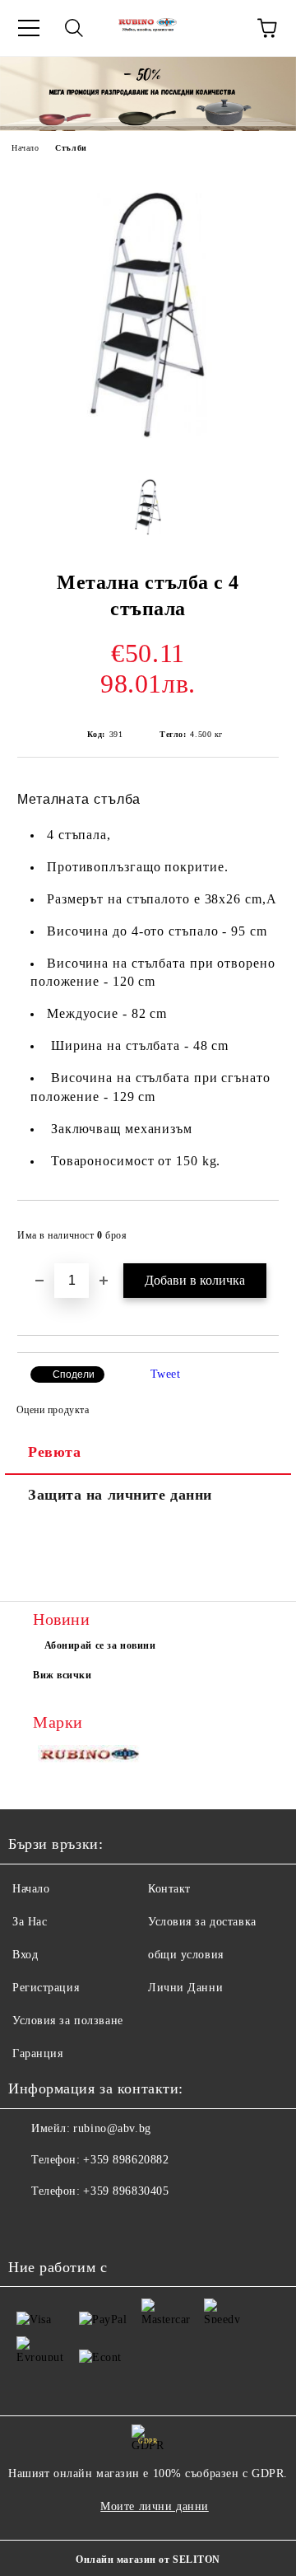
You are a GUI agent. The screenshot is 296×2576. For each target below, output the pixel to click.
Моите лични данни (155, 2506)
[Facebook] (30, 2224)
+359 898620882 (126, 2160)
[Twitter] (66, 2224)
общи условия (186, 1955)
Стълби (71, 148)
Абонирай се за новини (100, 1645)
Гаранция (37, 2053)
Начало (25, 148)
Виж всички (62, 1675)
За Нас (30, 1922)
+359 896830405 (126, 2191)
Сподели (74, 1374)
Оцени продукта (53, 1410)
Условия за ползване (68, 2021)
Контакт (169, 1889)
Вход (25, 1955)
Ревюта (54, 1452)
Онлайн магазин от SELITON (148, 2560)
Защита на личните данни (120, 1495)
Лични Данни (185, 1988)
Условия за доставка (202, 1922)
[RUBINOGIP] (90, 1757)
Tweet (166, 1374)
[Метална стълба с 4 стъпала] (148, 448)
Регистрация (46, 1988)
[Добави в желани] (255, 1228)
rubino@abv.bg (112, 2128)
